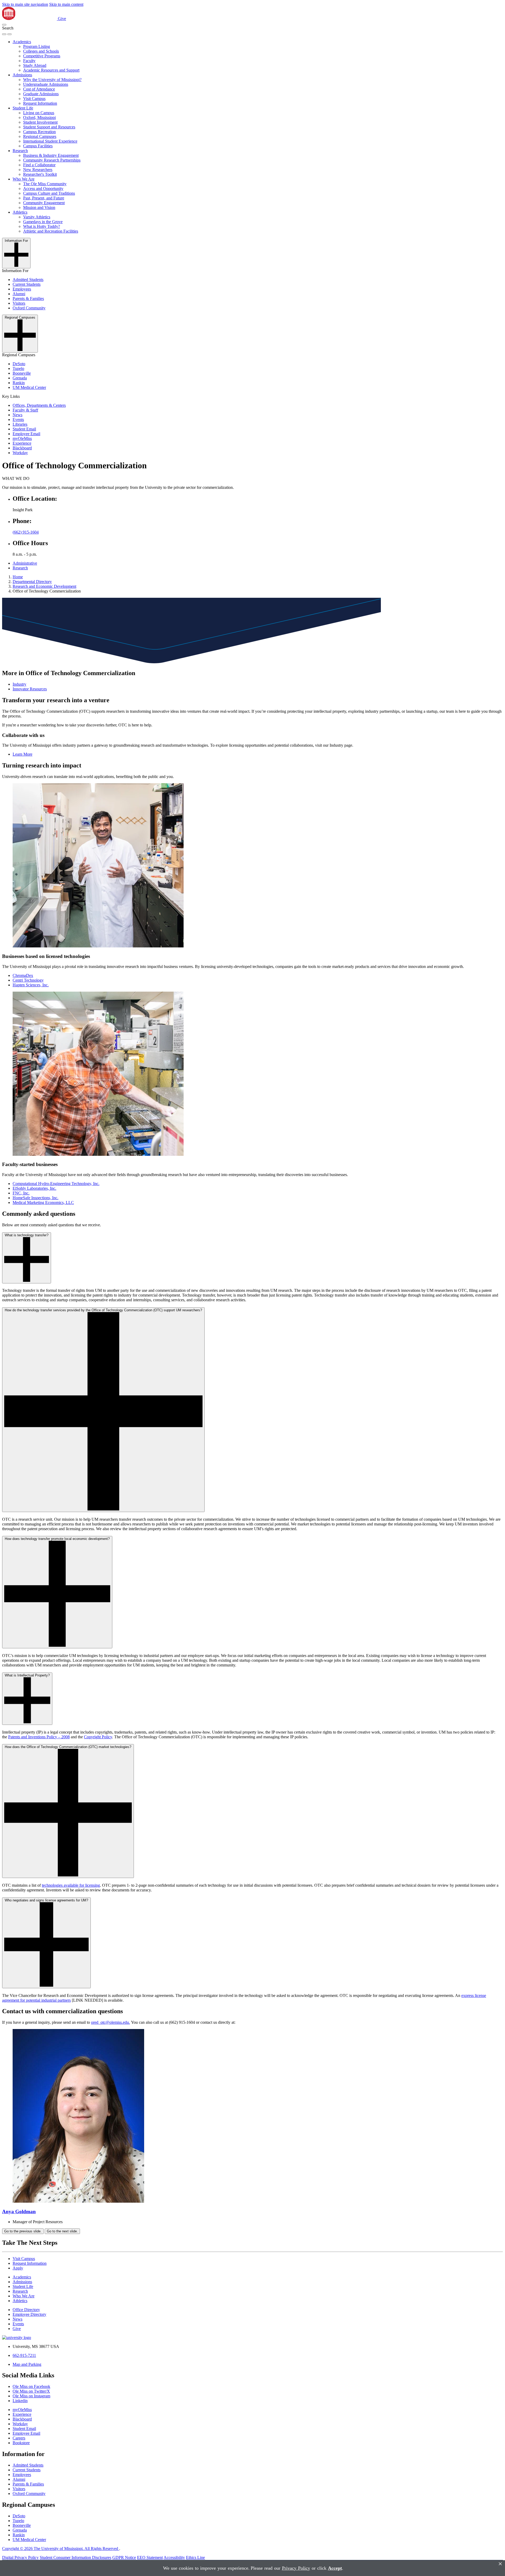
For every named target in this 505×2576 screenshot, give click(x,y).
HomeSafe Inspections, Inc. (36, 1198)
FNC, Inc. (21, 1193)
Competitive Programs (42, 56)
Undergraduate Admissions (46, 84)
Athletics (20, 212)
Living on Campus (39, 113)
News (17, 415)
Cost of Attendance (39, 89)
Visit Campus (34, 99)
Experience (22, 443)
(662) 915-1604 (26, 532)
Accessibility (174, 2557)
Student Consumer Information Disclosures (75, 2557)
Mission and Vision (39, 207)
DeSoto (19, 364)
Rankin (19, 383)
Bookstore (21, 2443)
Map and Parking (27, 2364)
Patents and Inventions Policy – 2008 (39, 1737)
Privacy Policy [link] (296, 2568)
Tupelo (18, 368)
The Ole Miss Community (45, 184)
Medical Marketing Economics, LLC (43, 1202)
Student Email (24, 429)
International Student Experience (50, 141)
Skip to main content (66, 4)
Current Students (27, 284)
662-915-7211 (24, 2355)
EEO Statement (150, 2557)
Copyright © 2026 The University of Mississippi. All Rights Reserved (61, 2549)
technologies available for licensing (71, 1885)
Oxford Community (29, 308)
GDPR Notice (124, 2557)
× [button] (500, 2564)
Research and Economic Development (44, 586)
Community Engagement (44, 203)
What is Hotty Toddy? (42, 226)
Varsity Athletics (37, 217)
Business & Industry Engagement (51, 155)
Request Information (40, 103)
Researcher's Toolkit (40, 174)
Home (18, 577)
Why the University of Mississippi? (52, 80)
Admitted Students (28, 280)
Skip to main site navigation (25, 4)
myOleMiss (22, 438)
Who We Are (24, 179)
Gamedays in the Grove (43, 222)
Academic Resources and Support (51, 70)
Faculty (29, 61)
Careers (19, 2438)
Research (20, 151)
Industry (19, 684)
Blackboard (22, 448)
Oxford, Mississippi (39, 117)
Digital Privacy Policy (20, 2557)
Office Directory (26, 2310)
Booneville (22, 373)
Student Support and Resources (49, 127)
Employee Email (26, 434)
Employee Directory (29, 2314)
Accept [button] (335, 2568)
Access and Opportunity (43, 189)
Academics (22, 42)
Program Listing (37, 46)
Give (62, 19)
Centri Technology (28, 980)
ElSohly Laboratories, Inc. (34, 1188)
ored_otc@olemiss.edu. (110, 2022)
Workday (20, 453)
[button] (4, 25)
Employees (22, 289)
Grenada (20, 378)
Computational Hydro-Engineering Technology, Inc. (56, 1184)
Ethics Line (195, 2557)
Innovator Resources (30, 689)
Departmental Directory (32, 582)
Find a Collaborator (39, 165)
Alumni (19, 294)
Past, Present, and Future (44, 198)
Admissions (22, 75)
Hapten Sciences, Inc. (31, 985)
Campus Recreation (39, 132)
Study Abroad (35, 65)
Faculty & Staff (25, 410)
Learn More (22, 754)
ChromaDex (23, 975)
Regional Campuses (40, 136)
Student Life (23, 108)
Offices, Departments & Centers (39, 405)
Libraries (20, 424)
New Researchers (38, 170)
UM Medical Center (29, 387)
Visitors (19, 303)
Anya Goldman (19, 2211)
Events (18, 420)
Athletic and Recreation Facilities (51, 231)
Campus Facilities (38, 146)
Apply (18, 2268)
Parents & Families (28, 298)
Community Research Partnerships (52, 160)
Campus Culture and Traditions (49, 193)
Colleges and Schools (41, 51)
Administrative (25, 563)
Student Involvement (40, 122)
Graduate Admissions (41, 94)
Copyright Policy (98, 1737)
